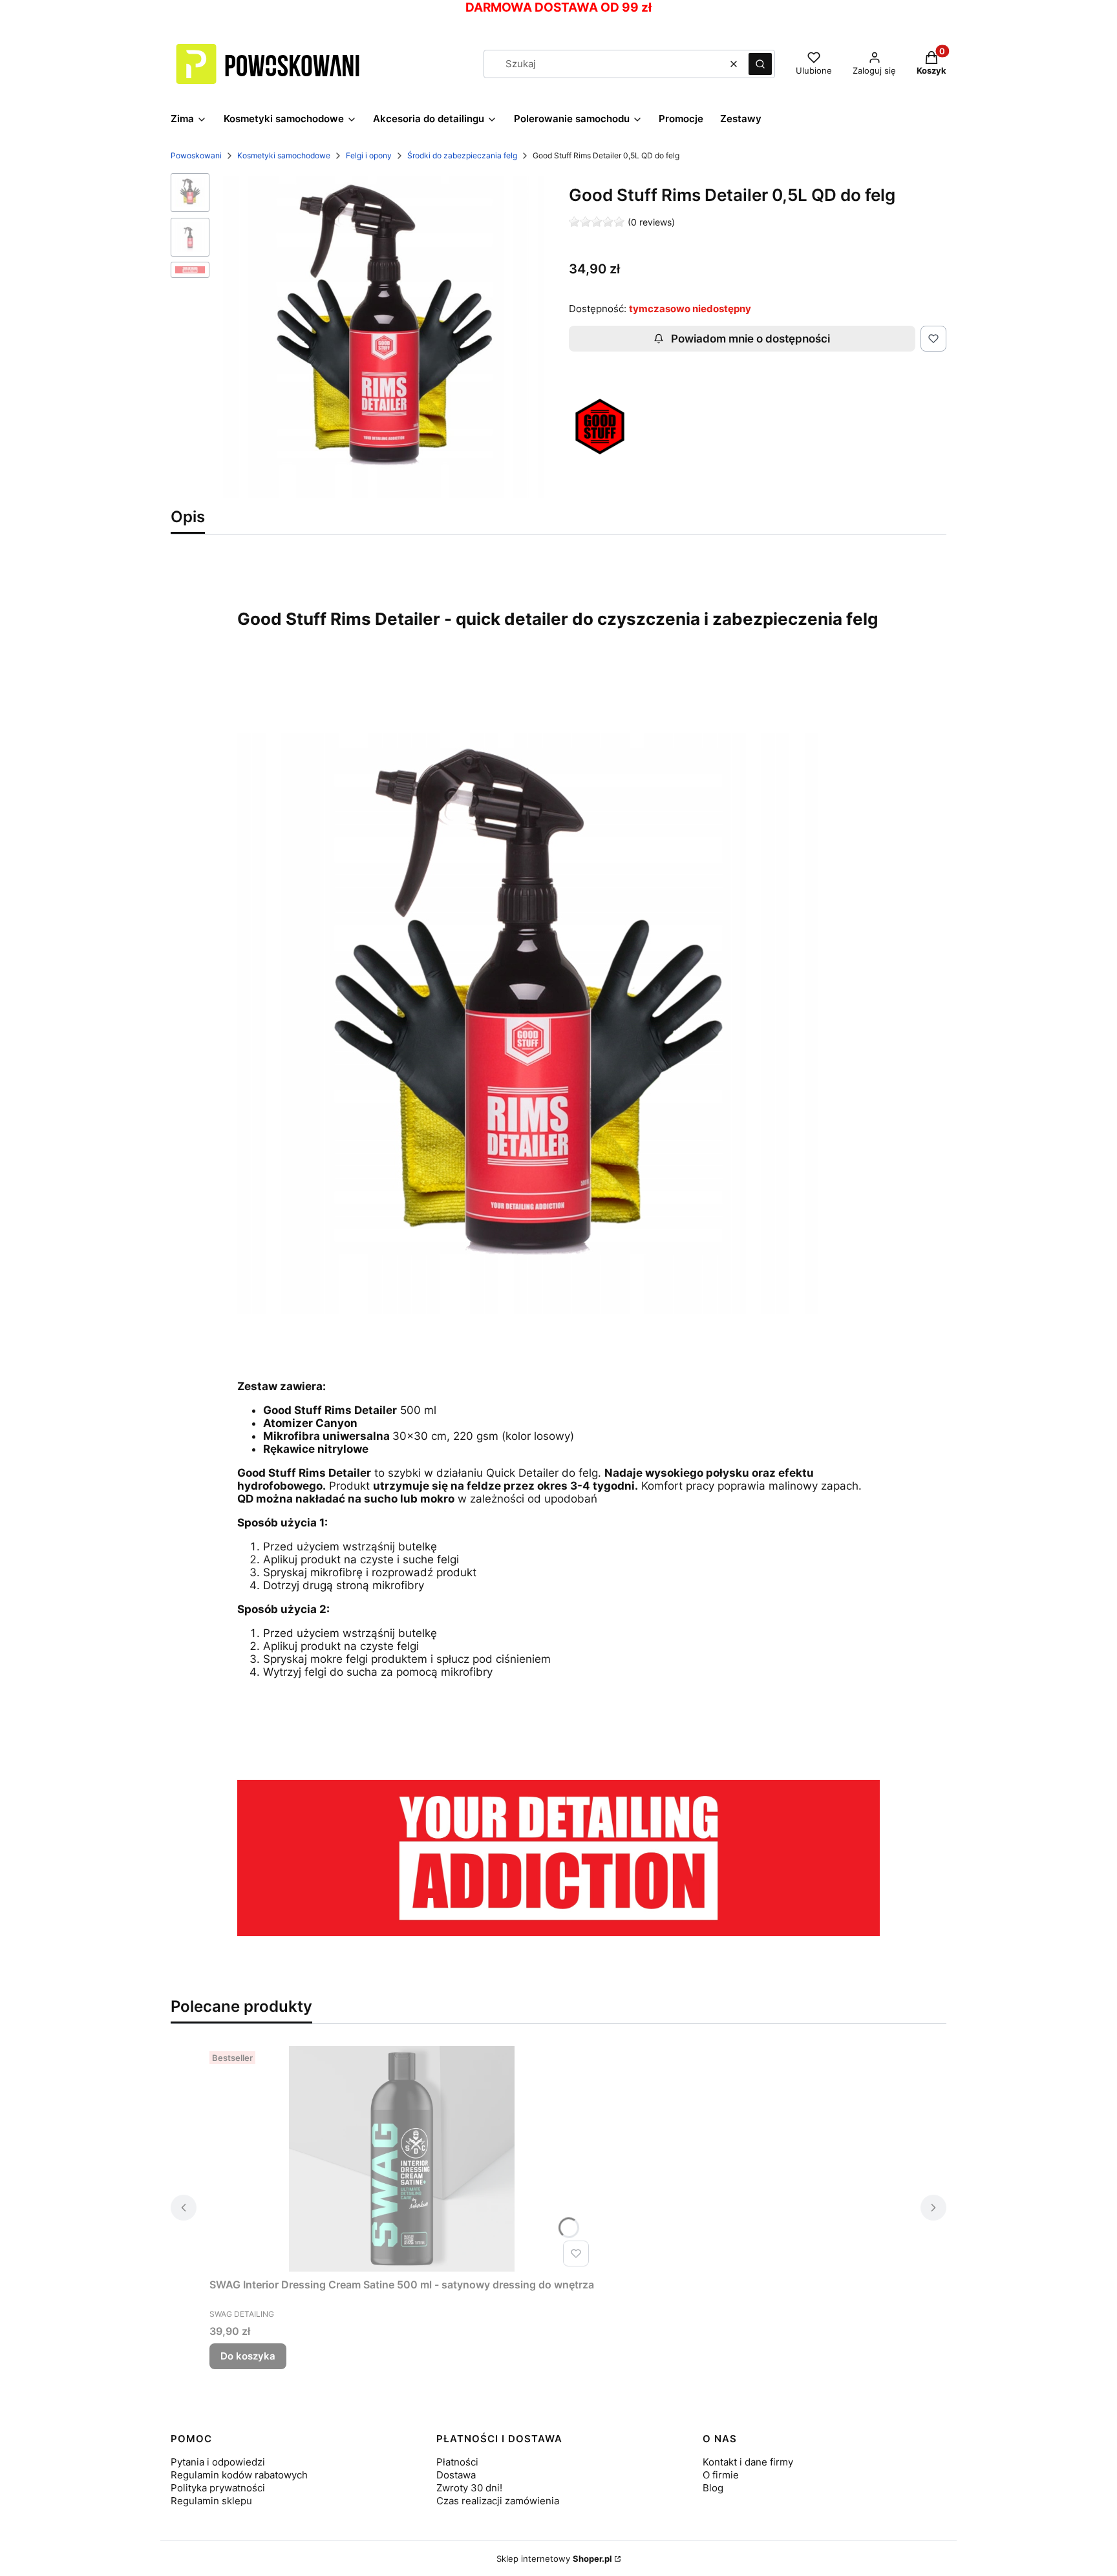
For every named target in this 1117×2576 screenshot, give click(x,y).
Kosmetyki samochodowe (284, 155)
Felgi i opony (369, 155)
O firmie (721, 2475)
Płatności (457, 2462)
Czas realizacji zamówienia (498, 2501)
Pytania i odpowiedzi (218, 2462)
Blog (713, 2488)
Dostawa (456, 2475)
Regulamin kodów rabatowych (239, 2475)
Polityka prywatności (218, 2488)
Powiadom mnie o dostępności (750, 339)
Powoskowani (196, 155)
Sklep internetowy (554, 2559)
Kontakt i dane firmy (748, 2462)
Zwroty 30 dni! (469, 2488)
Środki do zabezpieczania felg (462, 155)
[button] (760, 64)
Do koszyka (248, 2356)
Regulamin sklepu (211, 2501)
